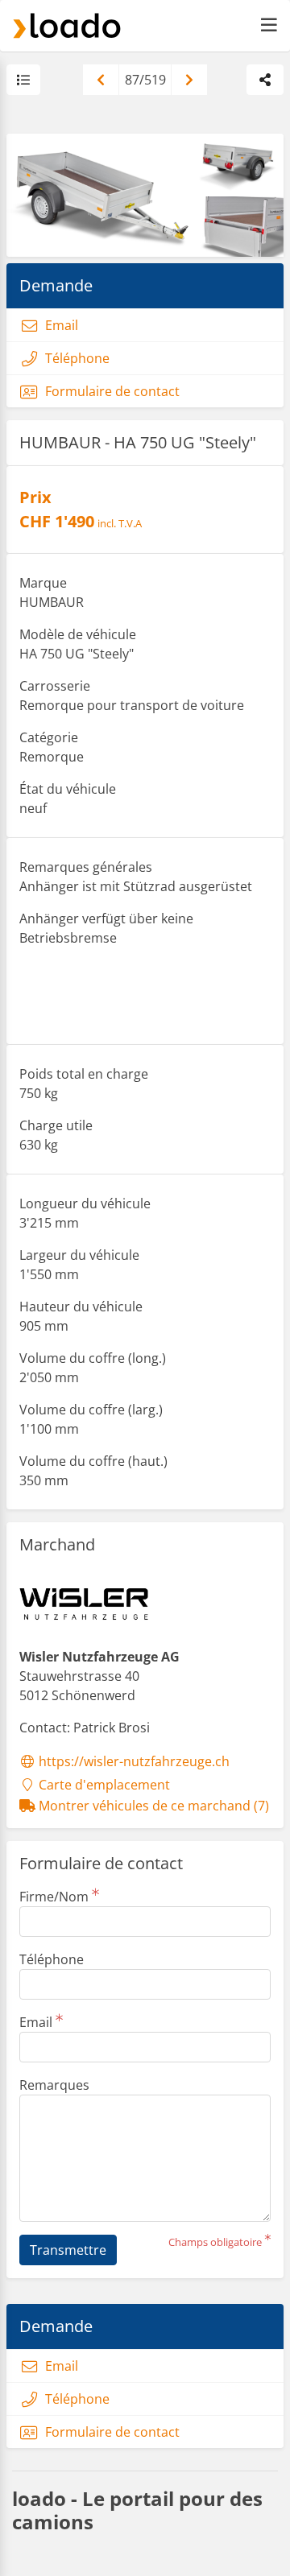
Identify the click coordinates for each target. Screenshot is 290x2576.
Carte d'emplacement (103, 1785)
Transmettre (68, 2250)
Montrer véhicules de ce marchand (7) (152, 1806)
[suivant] (189, 80)
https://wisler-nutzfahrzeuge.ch (133, 1761)
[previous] (101, 80)
